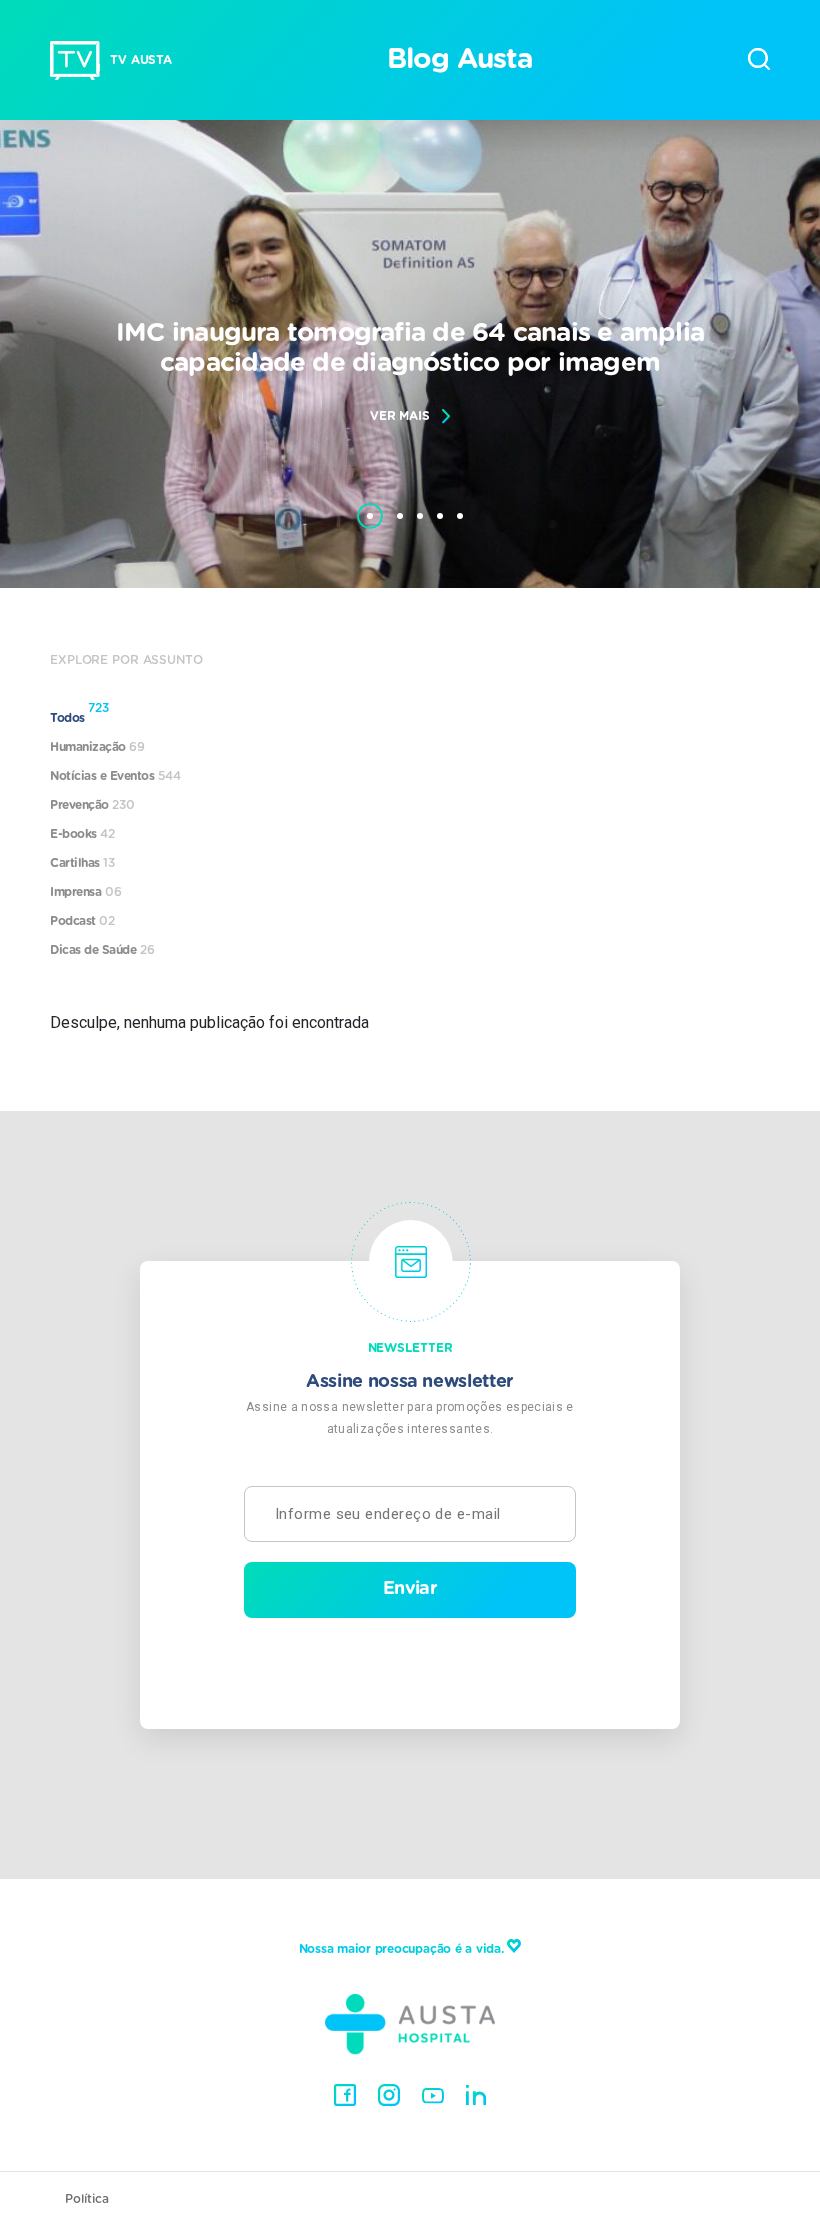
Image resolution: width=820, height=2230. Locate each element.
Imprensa (85, 892)
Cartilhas (82, 863)
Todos (79, 713)
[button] (370, 506)
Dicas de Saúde (102, 950)
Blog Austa (460, 60)
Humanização (97, 747)
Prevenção (92, 805)
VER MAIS (400, 416)
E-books (82, 834)
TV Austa (141, 60)
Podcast (82, 921)
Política (87, 2199)
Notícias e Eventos (115, 776)
